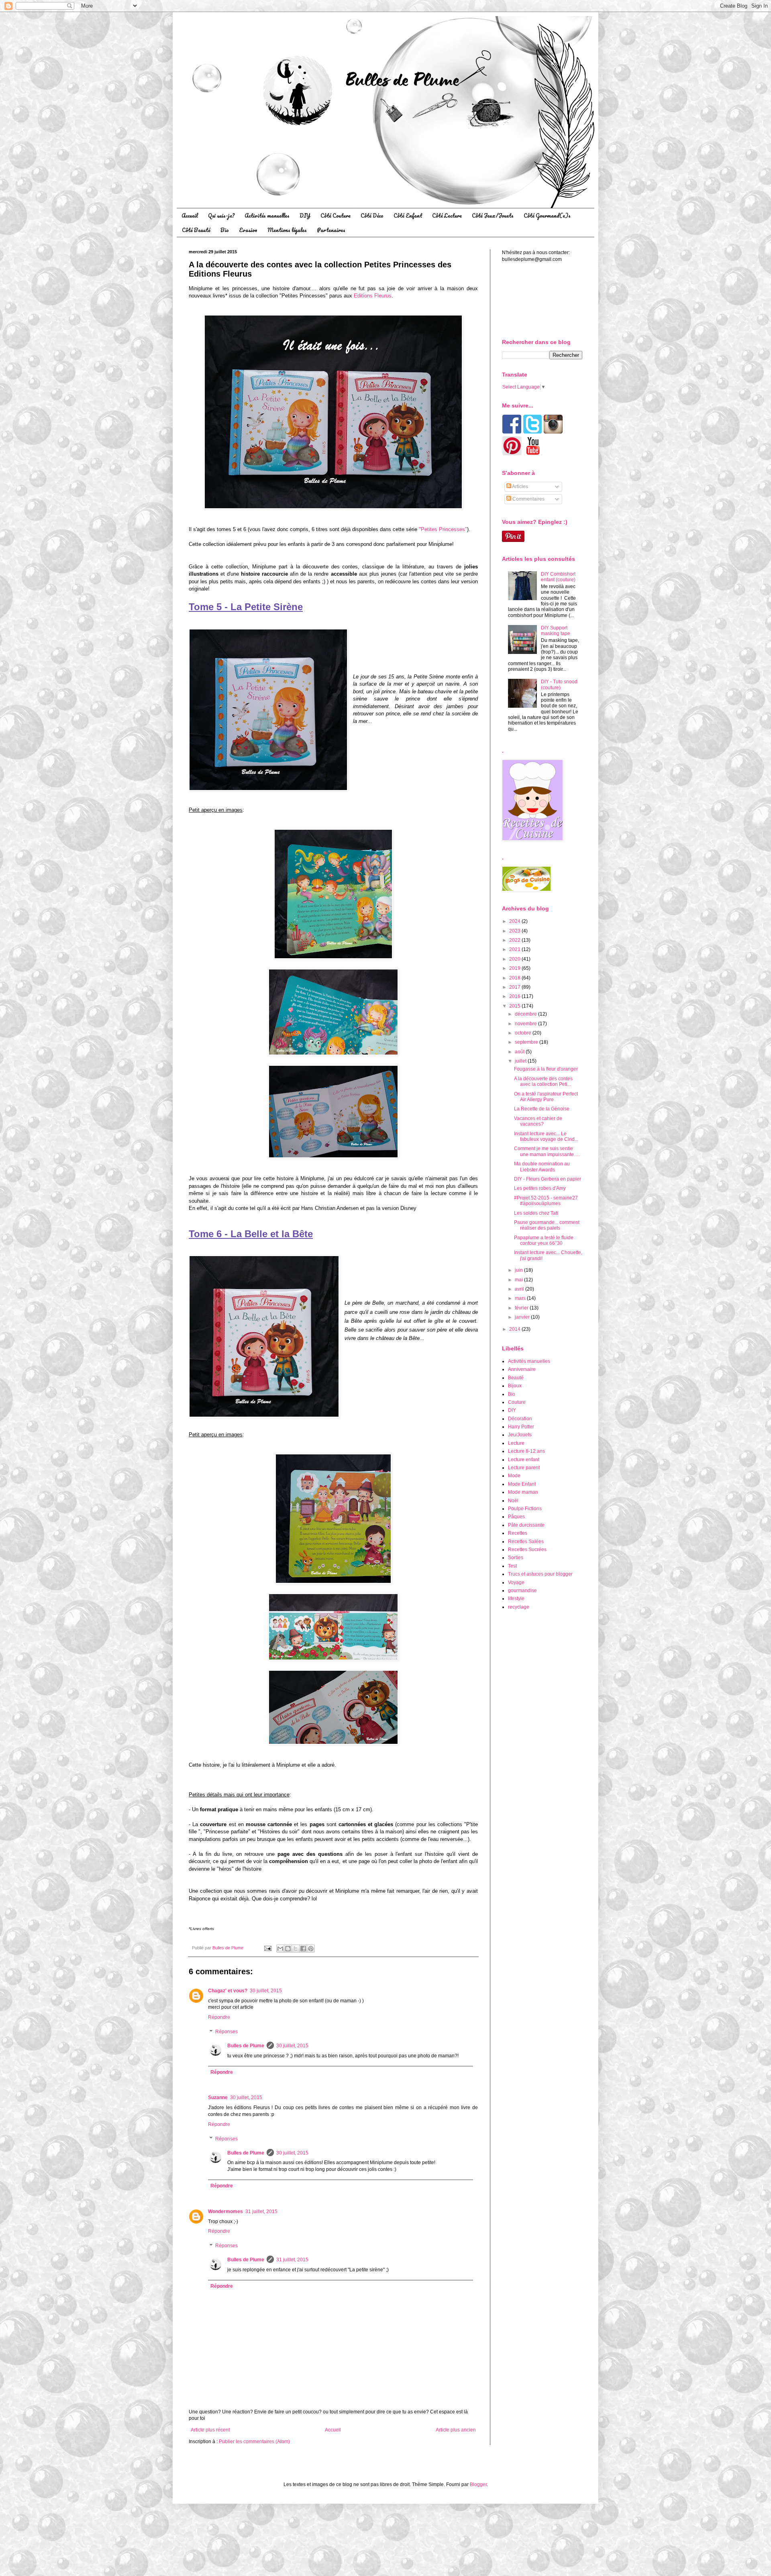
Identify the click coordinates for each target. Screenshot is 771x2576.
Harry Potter (521, 1427)
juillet (521, 1061)
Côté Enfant (408, 215)
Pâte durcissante (526, 1525)
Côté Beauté (196, 230)
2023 (515, 931)
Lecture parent (524, 1468)
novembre (526, 1024)
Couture (517, 1402)
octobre (524, 1033)
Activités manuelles (267, 215)
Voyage (516, 1582)
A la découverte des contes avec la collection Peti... (543, 1081)
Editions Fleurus (373, 296)
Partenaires (331, 230)
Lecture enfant (524, 1460)
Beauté (516, 1378)
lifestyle (516, 1599)
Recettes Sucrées (527, 1550)
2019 (515, 968)
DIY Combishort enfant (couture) (558, 577)
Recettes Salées (526, 1542)
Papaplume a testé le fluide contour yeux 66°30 (544, 1240)
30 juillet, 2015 (266, 1991)
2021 (515, 949)
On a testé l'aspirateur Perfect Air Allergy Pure (546, 1097)
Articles (520, 487)
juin (519, 1270)
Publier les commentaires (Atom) (254, 2442)
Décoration (520, 1419)
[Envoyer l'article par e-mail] (267, 1948)
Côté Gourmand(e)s (547, 215)
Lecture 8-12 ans (526, 1451)
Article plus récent (210, 2430)
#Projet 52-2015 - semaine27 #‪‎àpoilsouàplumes (546, 1201)
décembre (526, 1014)
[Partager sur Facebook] (303, 1949)
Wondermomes (225, 2211)
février (522, 1308)
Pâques (516, 1517)
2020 (515, 959)
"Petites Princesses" (443, 529)
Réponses (226, 2032)
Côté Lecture (447, 215)
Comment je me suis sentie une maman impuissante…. (547, 1151)
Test (512, 1566)
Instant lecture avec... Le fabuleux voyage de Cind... (546, 1136)
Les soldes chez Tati (536, 1213)
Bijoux (515, 1386)
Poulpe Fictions (525, 1509)
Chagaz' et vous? (228, 1991)
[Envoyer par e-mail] (280, 1949)
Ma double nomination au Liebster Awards (542, 1167)
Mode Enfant (522, 1484)
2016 (515, 996)
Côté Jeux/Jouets (493, 215)
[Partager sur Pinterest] (311, 1949)
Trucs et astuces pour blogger (540, 1574)
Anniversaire (522, 1369)
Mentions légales (287, 230)
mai (519, 1280)
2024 (515, 921)
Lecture (516, 1443)
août (520, 1052)
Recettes (518, 1533)
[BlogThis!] (288, 1949)
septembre (527, 1042)
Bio (225, 230)
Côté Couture (336, 215)
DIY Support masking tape (556, 631)
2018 (515, 978)
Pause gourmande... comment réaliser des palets (547, 1225)
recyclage (519, 1607)
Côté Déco (372, 215)
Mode (514, 1476)
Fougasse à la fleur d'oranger (546, 1069)
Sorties (516, 1558)
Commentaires (528, 499)
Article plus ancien (456, 2430)
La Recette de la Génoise (542, 1109)
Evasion (248, 230)
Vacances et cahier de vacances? (538, 1121)
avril (520, 1289)
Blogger (478, 2484)
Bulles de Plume (246, 2046)
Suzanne (218, 2097)
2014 (515, 1329)
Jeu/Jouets (520, 1435)
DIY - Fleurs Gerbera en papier (548, 1179)
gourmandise (522, 1590)
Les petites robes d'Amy (540, 1188)
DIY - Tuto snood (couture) (559, 684)
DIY (305, 215)
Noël (513, 1501)
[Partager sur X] (296, 1949)
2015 (515, 1006)
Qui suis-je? (221, 215)
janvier (523, 1317)
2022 (515, 940)
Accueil (190, 215)
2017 (515, 987)
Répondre (219, 2017)
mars (521, 1298)
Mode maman (523, 1492)
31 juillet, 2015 (261, 2211)
